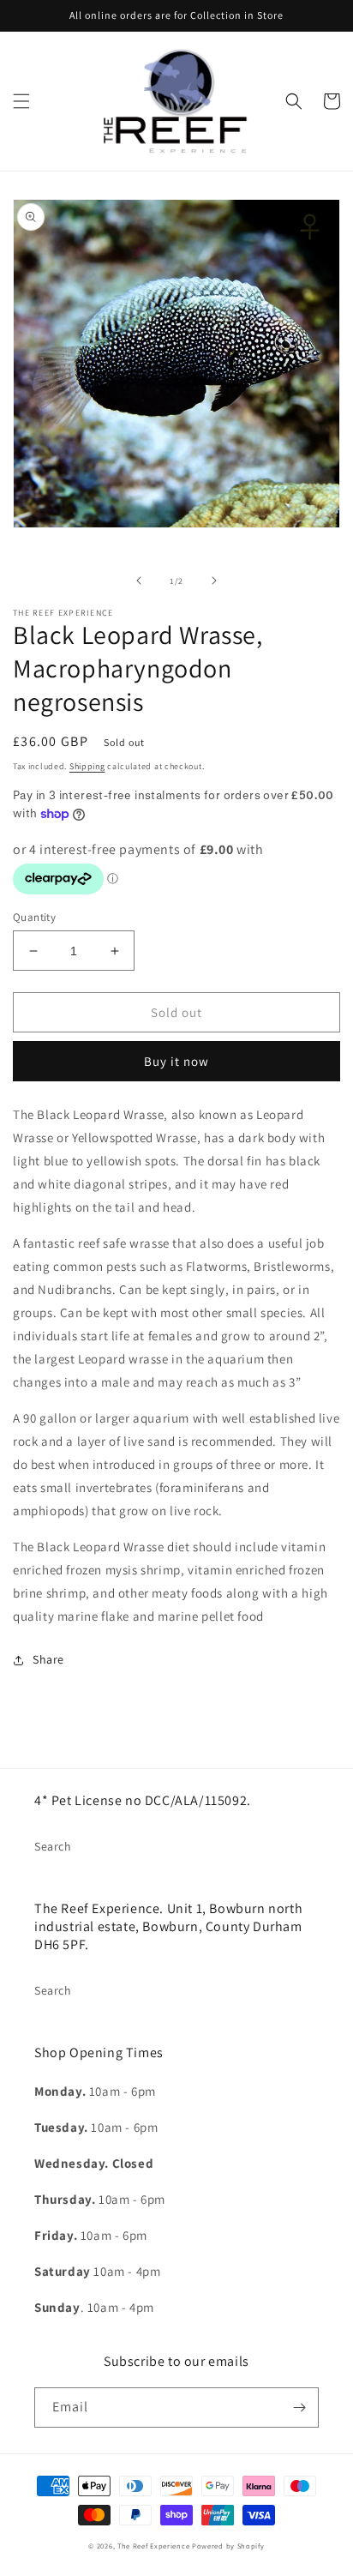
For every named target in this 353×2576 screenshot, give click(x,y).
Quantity (34, 917)
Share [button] (48, 1659)
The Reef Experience (153, 2546)
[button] (21, 101)
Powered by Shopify (228, 2546)
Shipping (87, 766)
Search (53, 1846)
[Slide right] (214, 581)
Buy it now (176, 1061)
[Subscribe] (299, 2407)
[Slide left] (139, 581)
